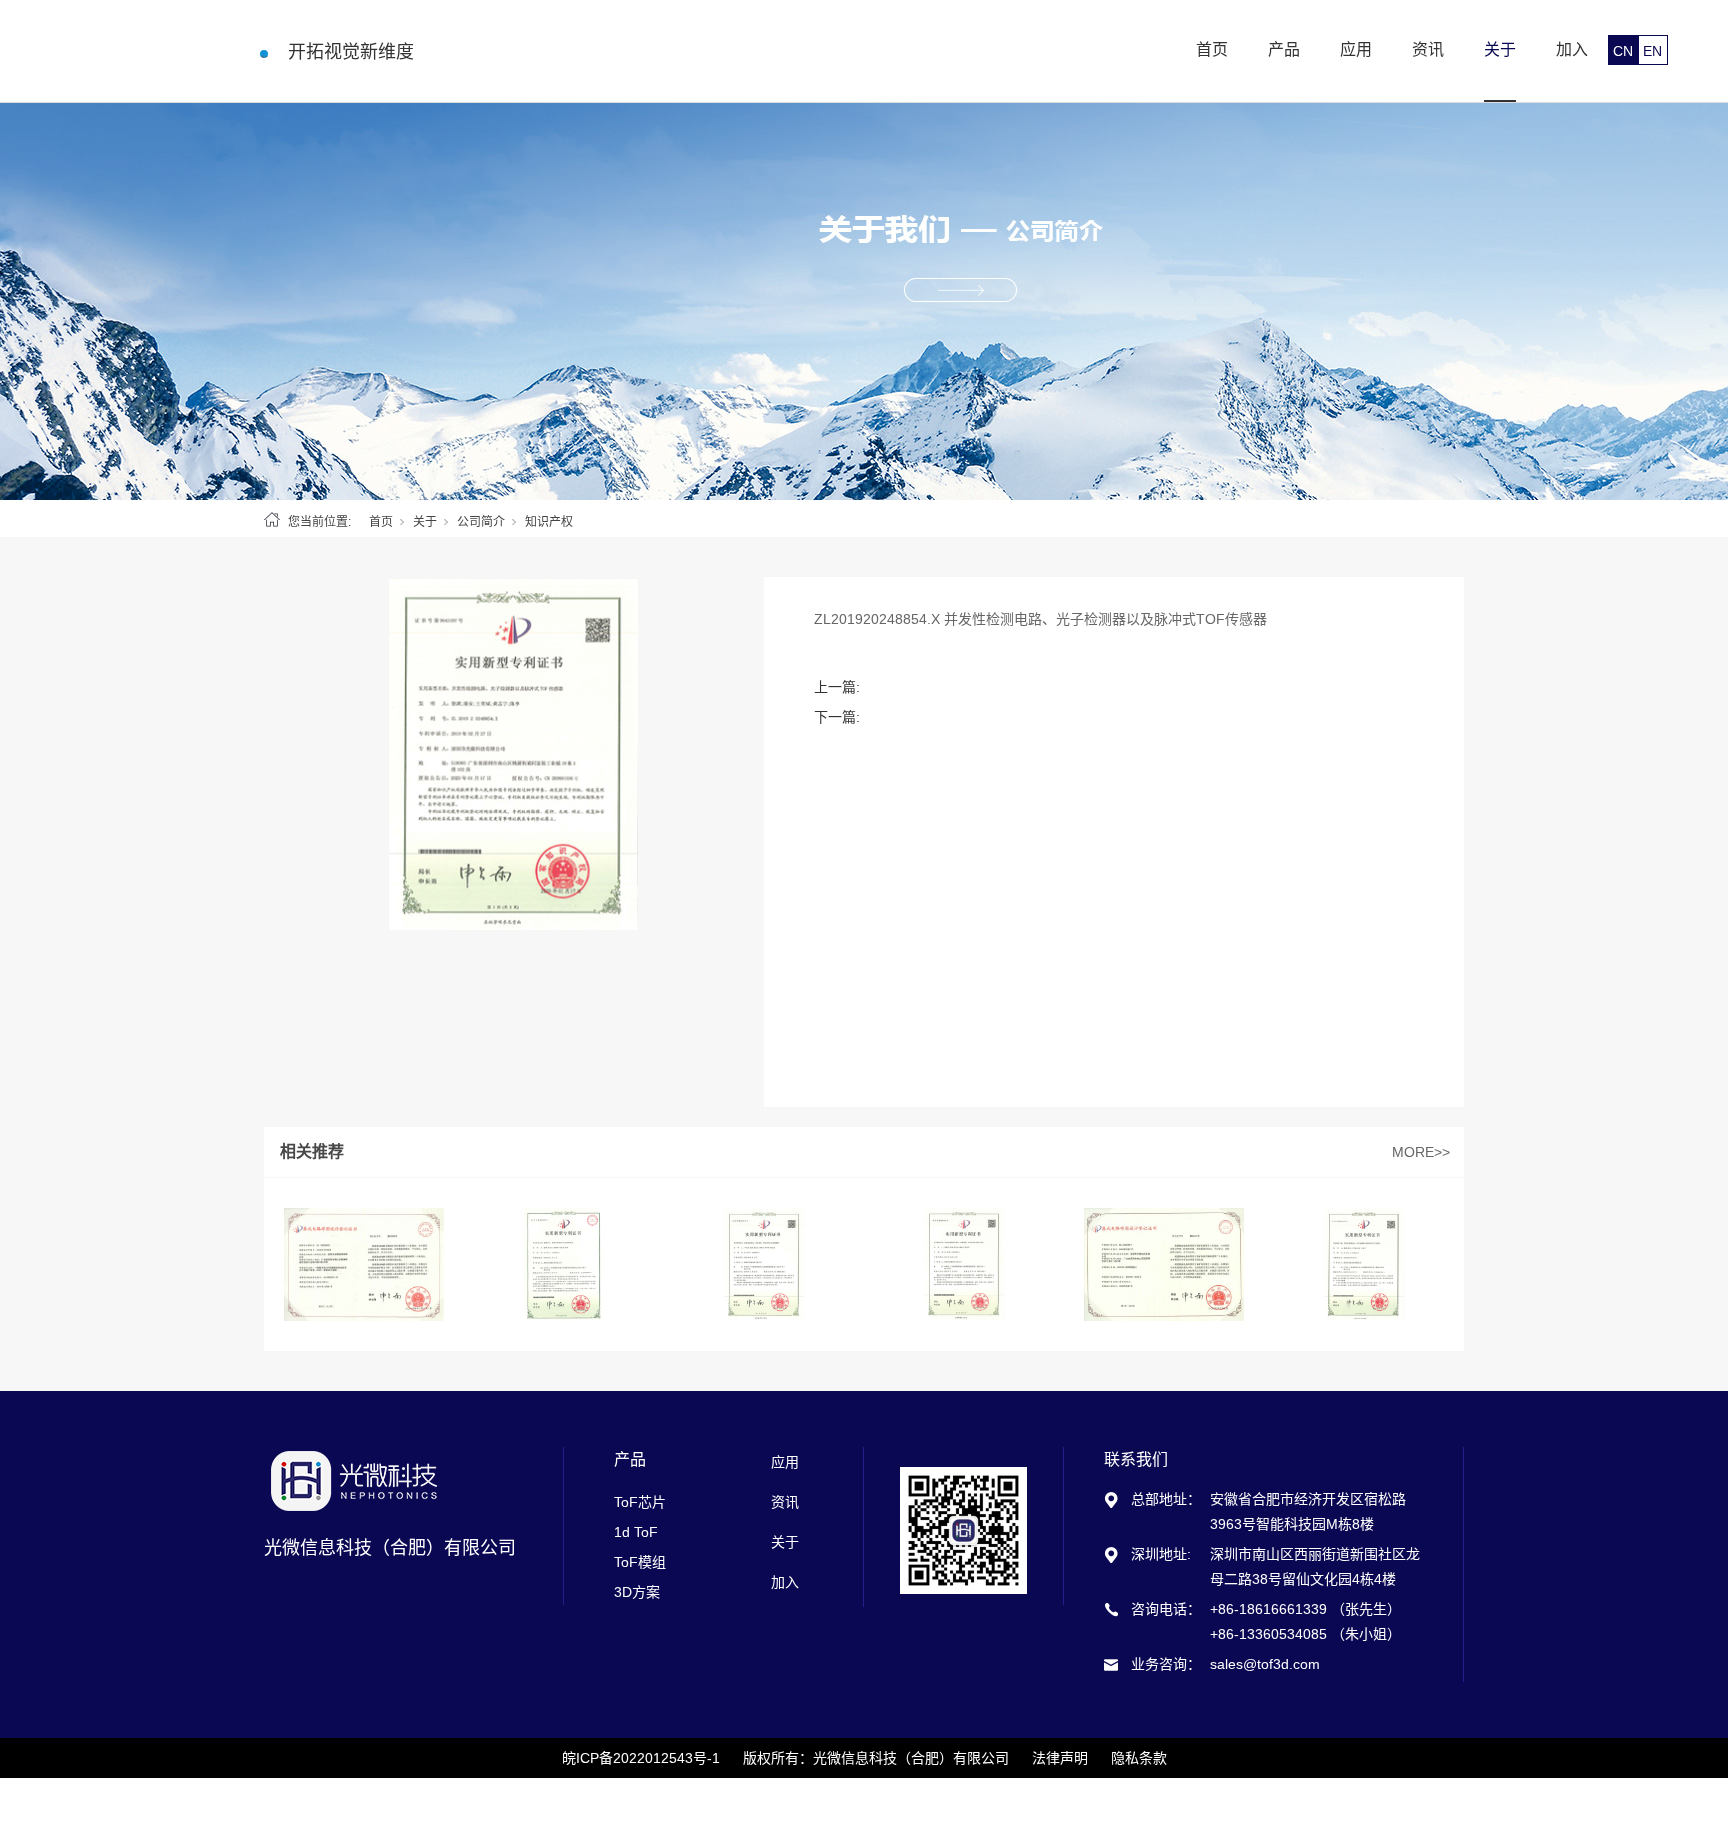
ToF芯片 (640, 1502)
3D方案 (637, 1592)
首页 (1212, 49)
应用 (1356, 49)
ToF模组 (640, 1562)
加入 (1572, 49)
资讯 (1428, 49)
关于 (1500, 49)
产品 (1284, 49)
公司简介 (481, 522)
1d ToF (636, 1532)
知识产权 (549, 522)
